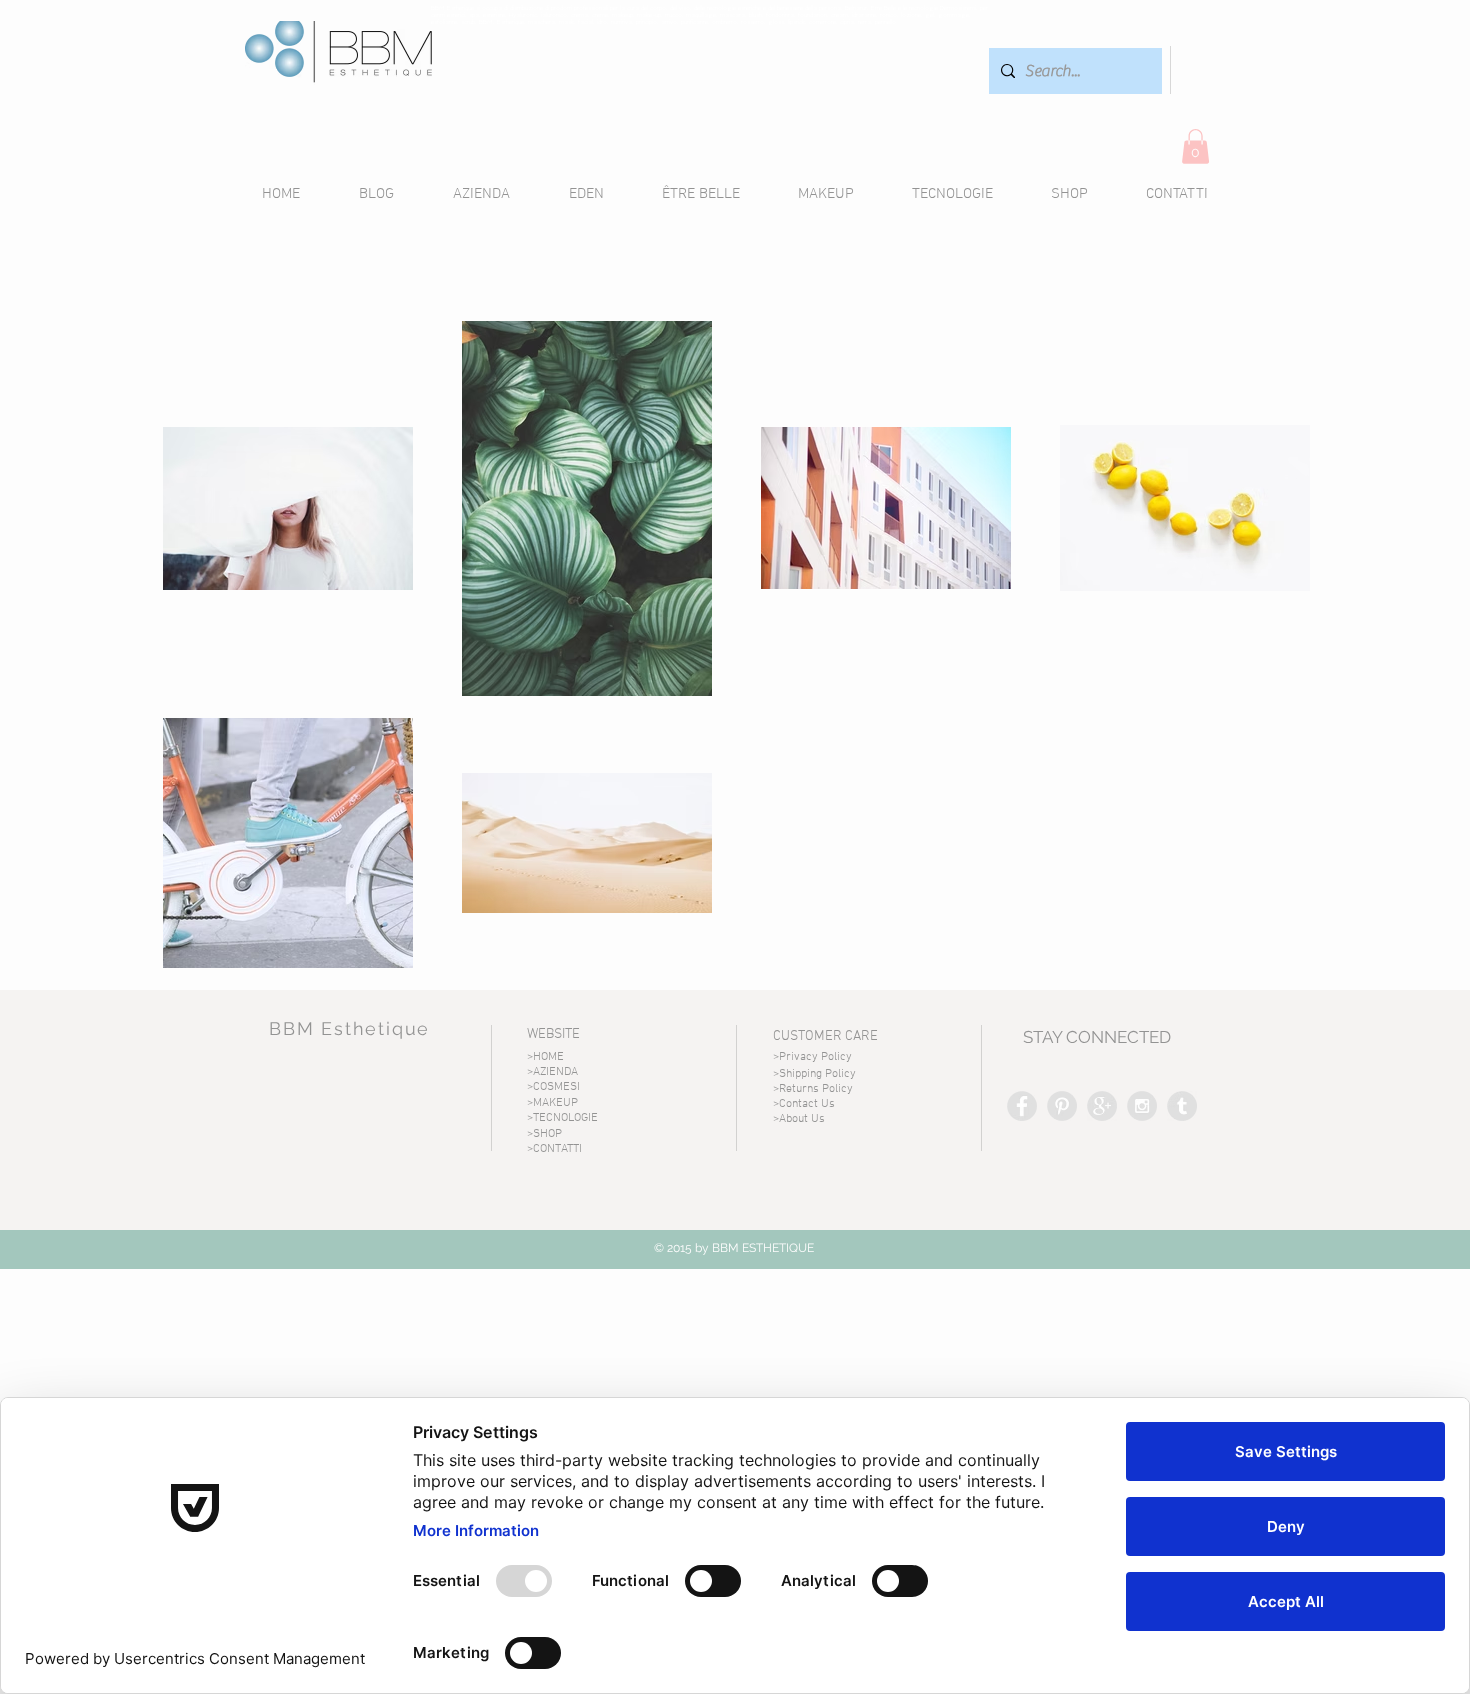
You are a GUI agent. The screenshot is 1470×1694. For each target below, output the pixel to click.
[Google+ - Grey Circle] (1102, 1106)
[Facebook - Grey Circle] (1022, 1106)
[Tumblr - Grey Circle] (1182, 1106)
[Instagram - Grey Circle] (1142, 1106)
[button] (1195, 146)
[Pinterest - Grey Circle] (1062, 1106)
